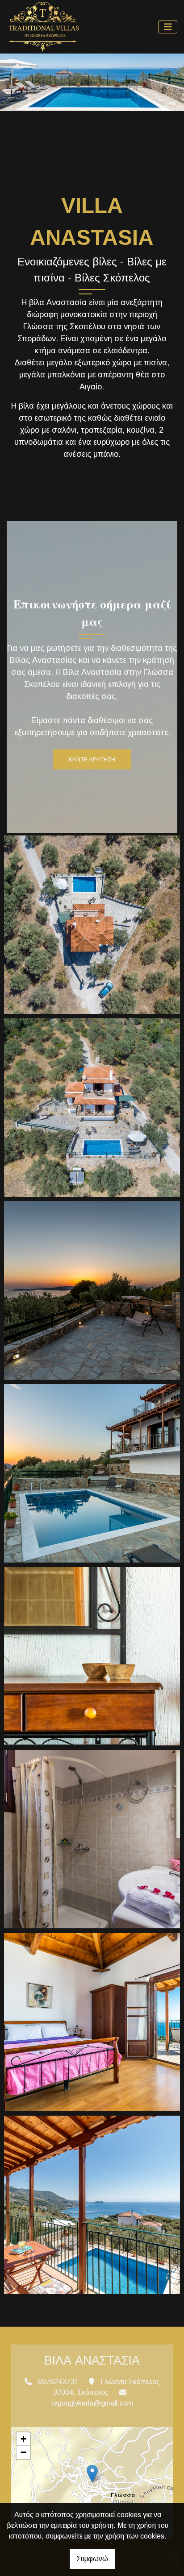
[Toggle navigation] (168, 27)
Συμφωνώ (92, 2559)
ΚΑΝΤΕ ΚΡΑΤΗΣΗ (92, 759)
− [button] (23, 2452)
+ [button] (23, 2439)
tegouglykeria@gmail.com (92, 2403)
